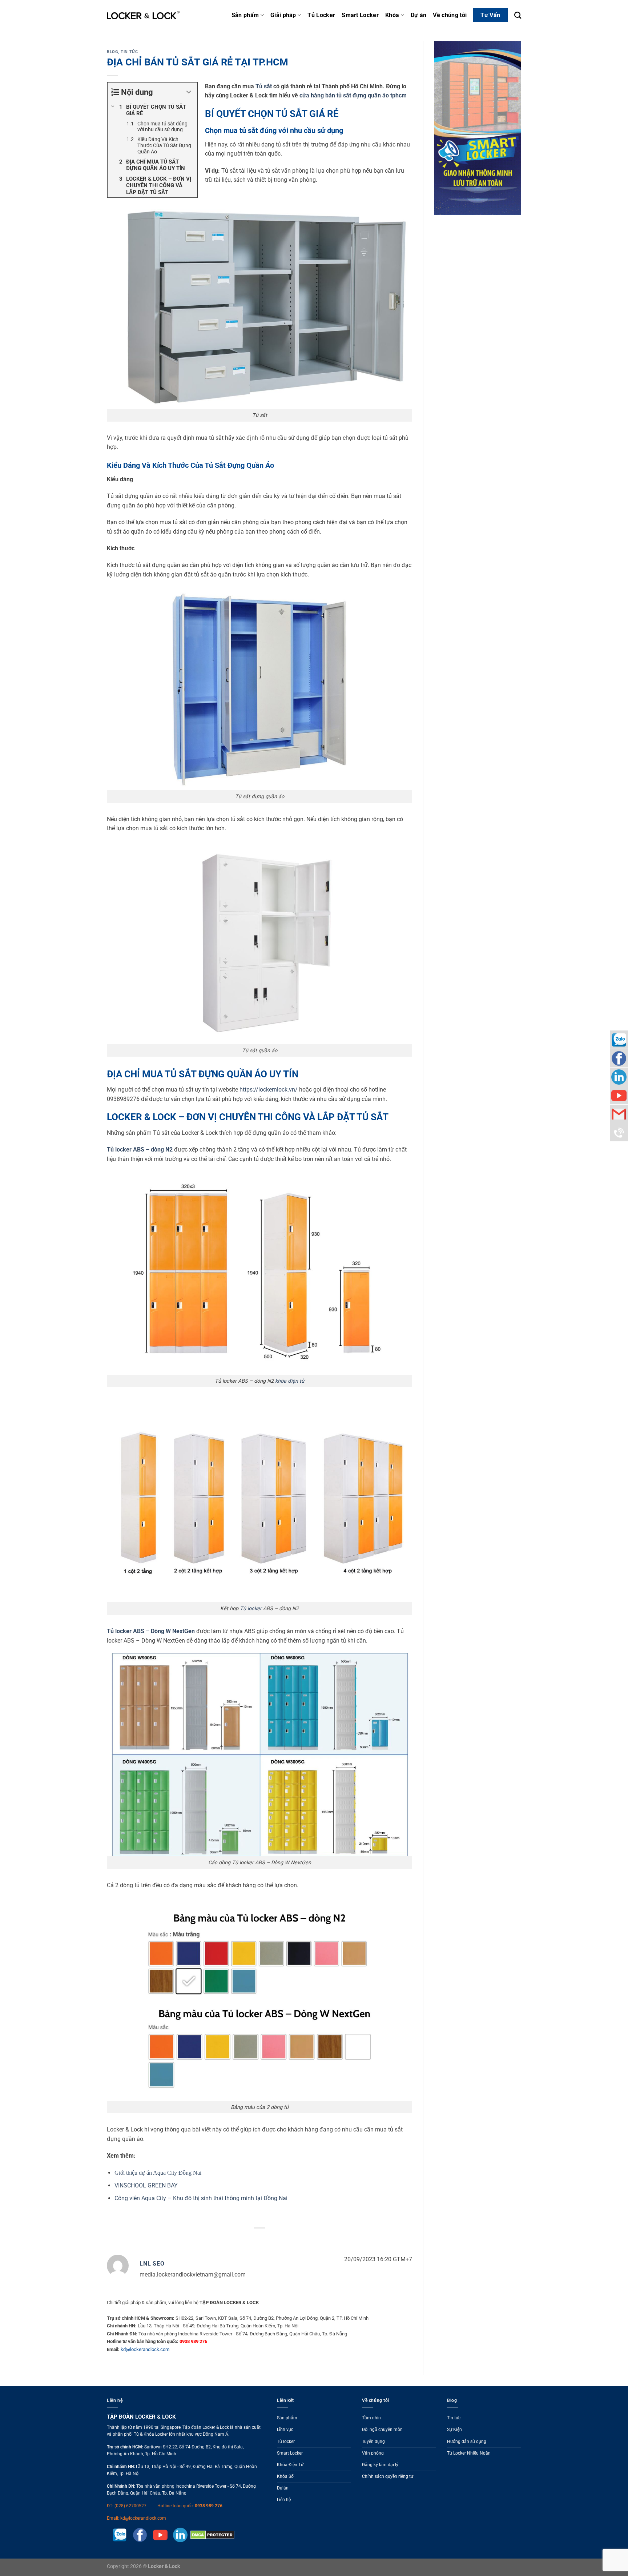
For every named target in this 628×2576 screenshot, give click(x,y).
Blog (112, 52)
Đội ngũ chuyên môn (382, 2430)
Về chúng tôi (450, 15)
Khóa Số (285, 2476)
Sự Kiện (454, 2430)
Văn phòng (373, 2453)
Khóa (392, 15)
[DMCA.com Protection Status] (211, 2535)
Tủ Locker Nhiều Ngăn (469, 2453)
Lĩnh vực (285, 2430)
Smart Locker (360, 15)
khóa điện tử (290, 1381)
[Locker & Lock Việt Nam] (143, 15)
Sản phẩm (245, 15)
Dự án (419, 15)
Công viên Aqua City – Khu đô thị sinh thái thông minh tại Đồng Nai (201, 2198)
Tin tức (129, 52)
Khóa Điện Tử (290, 2465)
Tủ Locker (321, 15)
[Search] (518, 15)
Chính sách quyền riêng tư (388, 2476)
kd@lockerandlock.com (145, 2349)
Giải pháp (283, 15)
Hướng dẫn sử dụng (467, 2442)
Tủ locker (251, 1609)
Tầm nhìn (371, 2418)
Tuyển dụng (373, 2442)
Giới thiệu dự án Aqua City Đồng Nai (158, 2173)
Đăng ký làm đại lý (380, 2465)
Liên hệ (284, 2500)
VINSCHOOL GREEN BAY (146, 2185)
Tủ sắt (264, 86)
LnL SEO (152, 2264)
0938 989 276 (209, 2506)
